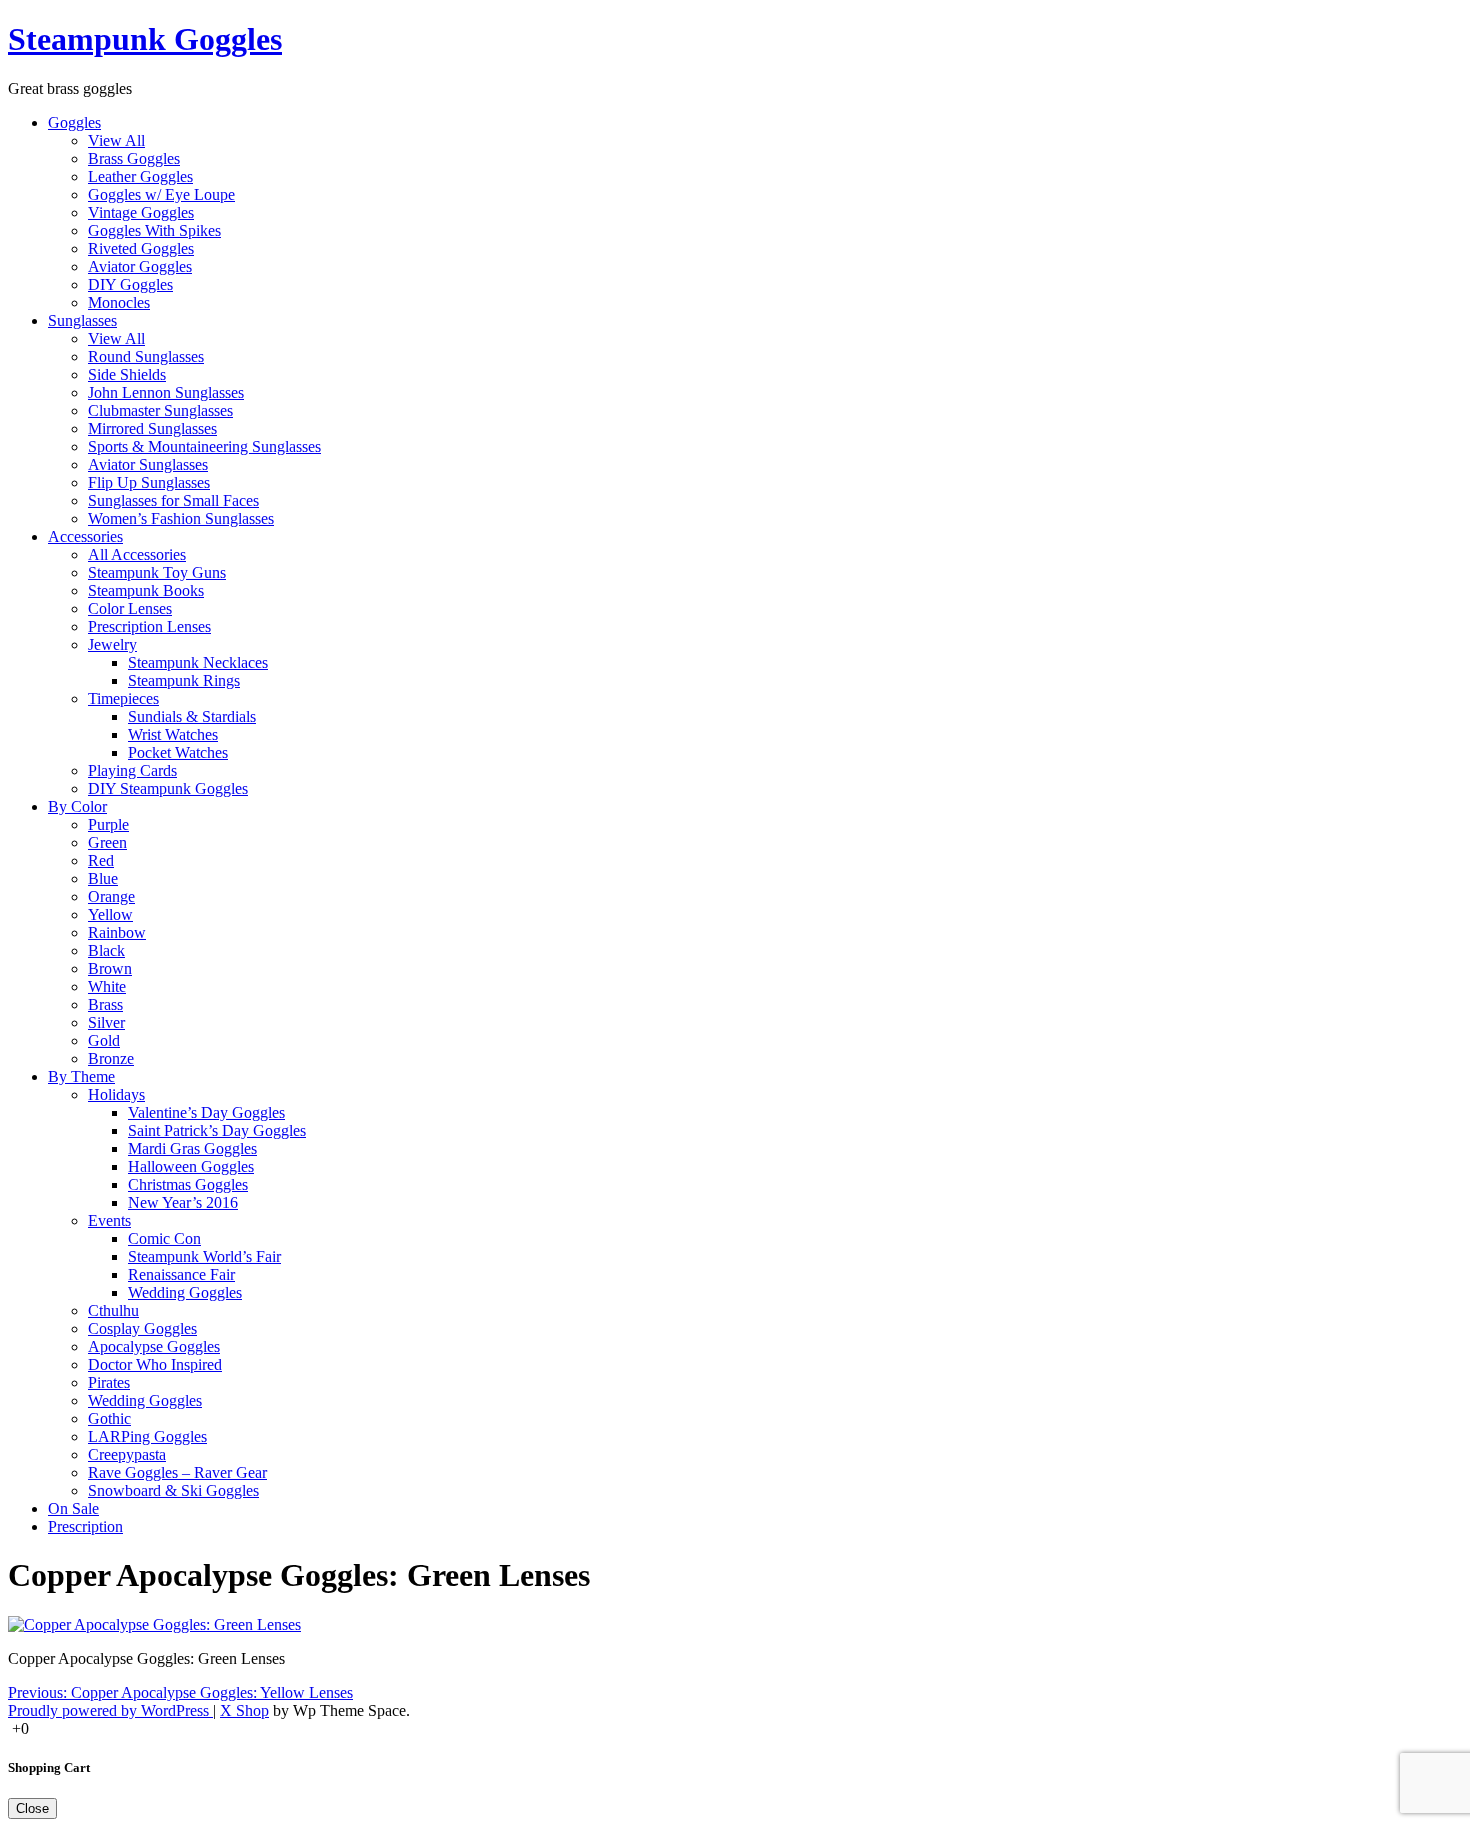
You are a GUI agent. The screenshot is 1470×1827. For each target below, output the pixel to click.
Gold (104, 1040)
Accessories (85, 536)
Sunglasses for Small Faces (173, 500)
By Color (77, 806)
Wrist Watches (173, 734)
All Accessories (137, 554)
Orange (111, 896)
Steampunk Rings (184, 680)
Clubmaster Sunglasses (160, 410)
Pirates (109, 1382)
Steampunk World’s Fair (204, 1256)
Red (101, 860)
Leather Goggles (140, 176)
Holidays (116, 1094)
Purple (108, 824)
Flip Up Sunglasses (149, 482)
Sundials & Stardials (192, 716)
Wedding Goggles (185, 1292)
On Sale (73, 1508)
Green (107, 842)
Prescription (85, 1526)
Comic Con (164, 1238)
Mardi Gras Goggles (192, 1148)
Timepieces (123, 698)
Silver (106, 1022)
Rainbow (117, 932)
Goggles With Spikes (154, 230)
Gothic (109, 1418)
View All (116, 140)
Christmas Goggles (188, 1184)
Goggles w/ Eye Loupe (161, 194)
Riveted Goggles (141, 248)
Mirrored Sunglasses (152, 428)
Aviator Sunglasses (148, 464)
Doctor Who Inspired (155, 1364)
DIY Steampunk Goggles (168, 788)
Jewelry (112, 644)
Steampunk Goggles (145, 39)
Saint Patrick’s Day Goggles (217, 1130)
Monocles (119, 302)
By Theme (81, 1076)
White (107, 986)
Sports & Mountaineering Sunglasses (204, 446)
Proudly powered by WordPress (110, 1710)
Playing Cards (132, 770)
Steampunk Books (146, 590)
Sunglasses (82, 320)
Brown (110, 968)
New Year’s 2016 (183, 1202)
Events (109, 1220)
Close (32, 1808)
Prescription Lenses (149, 626)
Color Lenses (130, 608)
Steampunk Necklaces (198, 662)
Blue (103, 878)
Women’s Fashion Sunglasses (181, 518)
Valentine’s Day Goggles (206, 1112)
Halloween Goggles (191, 1166)
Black (106, 950)
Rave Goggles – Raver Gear (177, 1472)
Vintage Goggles (141, 212)
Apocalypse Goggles (154, 1346)
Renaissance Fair (181, 1274)
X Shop (244, 1710)
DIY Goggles (130, 284)
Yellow (110, 914)
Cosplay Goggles (142, 1328)
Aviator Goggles (140, 266)
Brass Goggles (134, 158)
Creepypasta (127, 1454)
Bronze (111, 1058)
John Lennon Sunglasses (166, 392)
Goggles (74, 122)
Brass (105, 1004)
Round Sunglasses (146, 356)
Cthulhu (113, 1310)
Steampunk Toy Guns (157, 572)
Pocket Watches (178, 752)
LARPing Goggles (147, 1436)
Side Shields (127, 374)
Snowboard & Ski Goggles (173, 1490)
